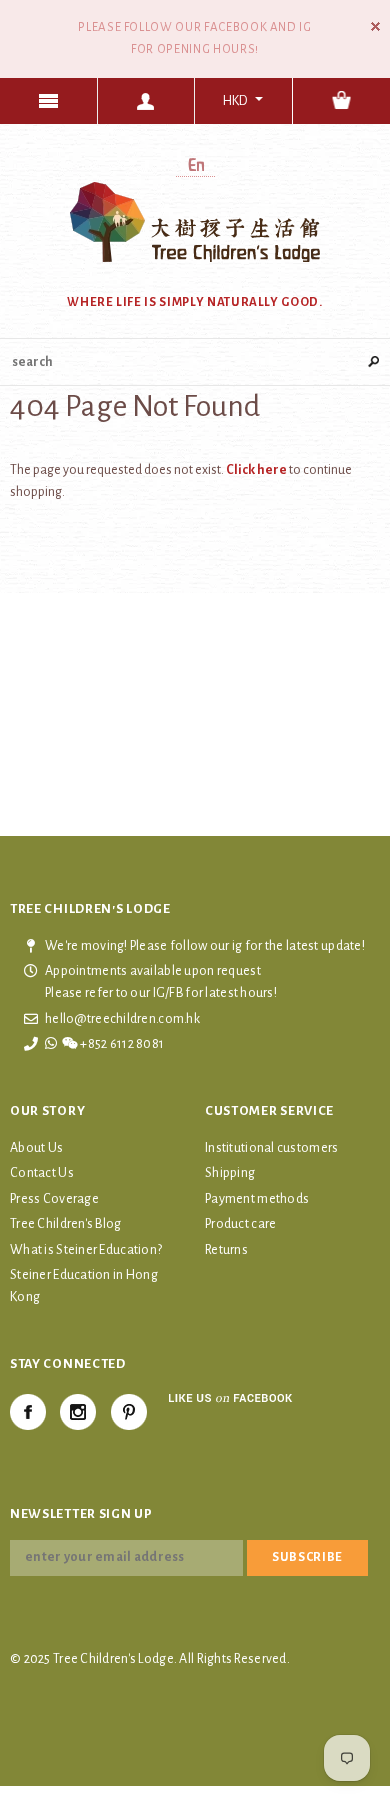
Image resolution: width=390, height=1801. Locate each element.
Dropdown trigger (147, 101)
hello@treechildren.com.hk (122, 1019)
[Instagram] (78, 1412)
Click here (257, 470)
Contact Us (42, 1173)
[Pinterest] (129, 1412)
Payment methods (257, 1199)
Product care (240, 1224)
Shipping (230, 1173)
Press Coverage (54, 1199)
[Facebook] (28, 1412)
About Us (36, 1148)
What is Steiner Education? (86, 1250)
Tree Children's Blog (66, 1224)
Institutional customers (271, 1148)
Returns (226, 1250)
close (375, 26)
